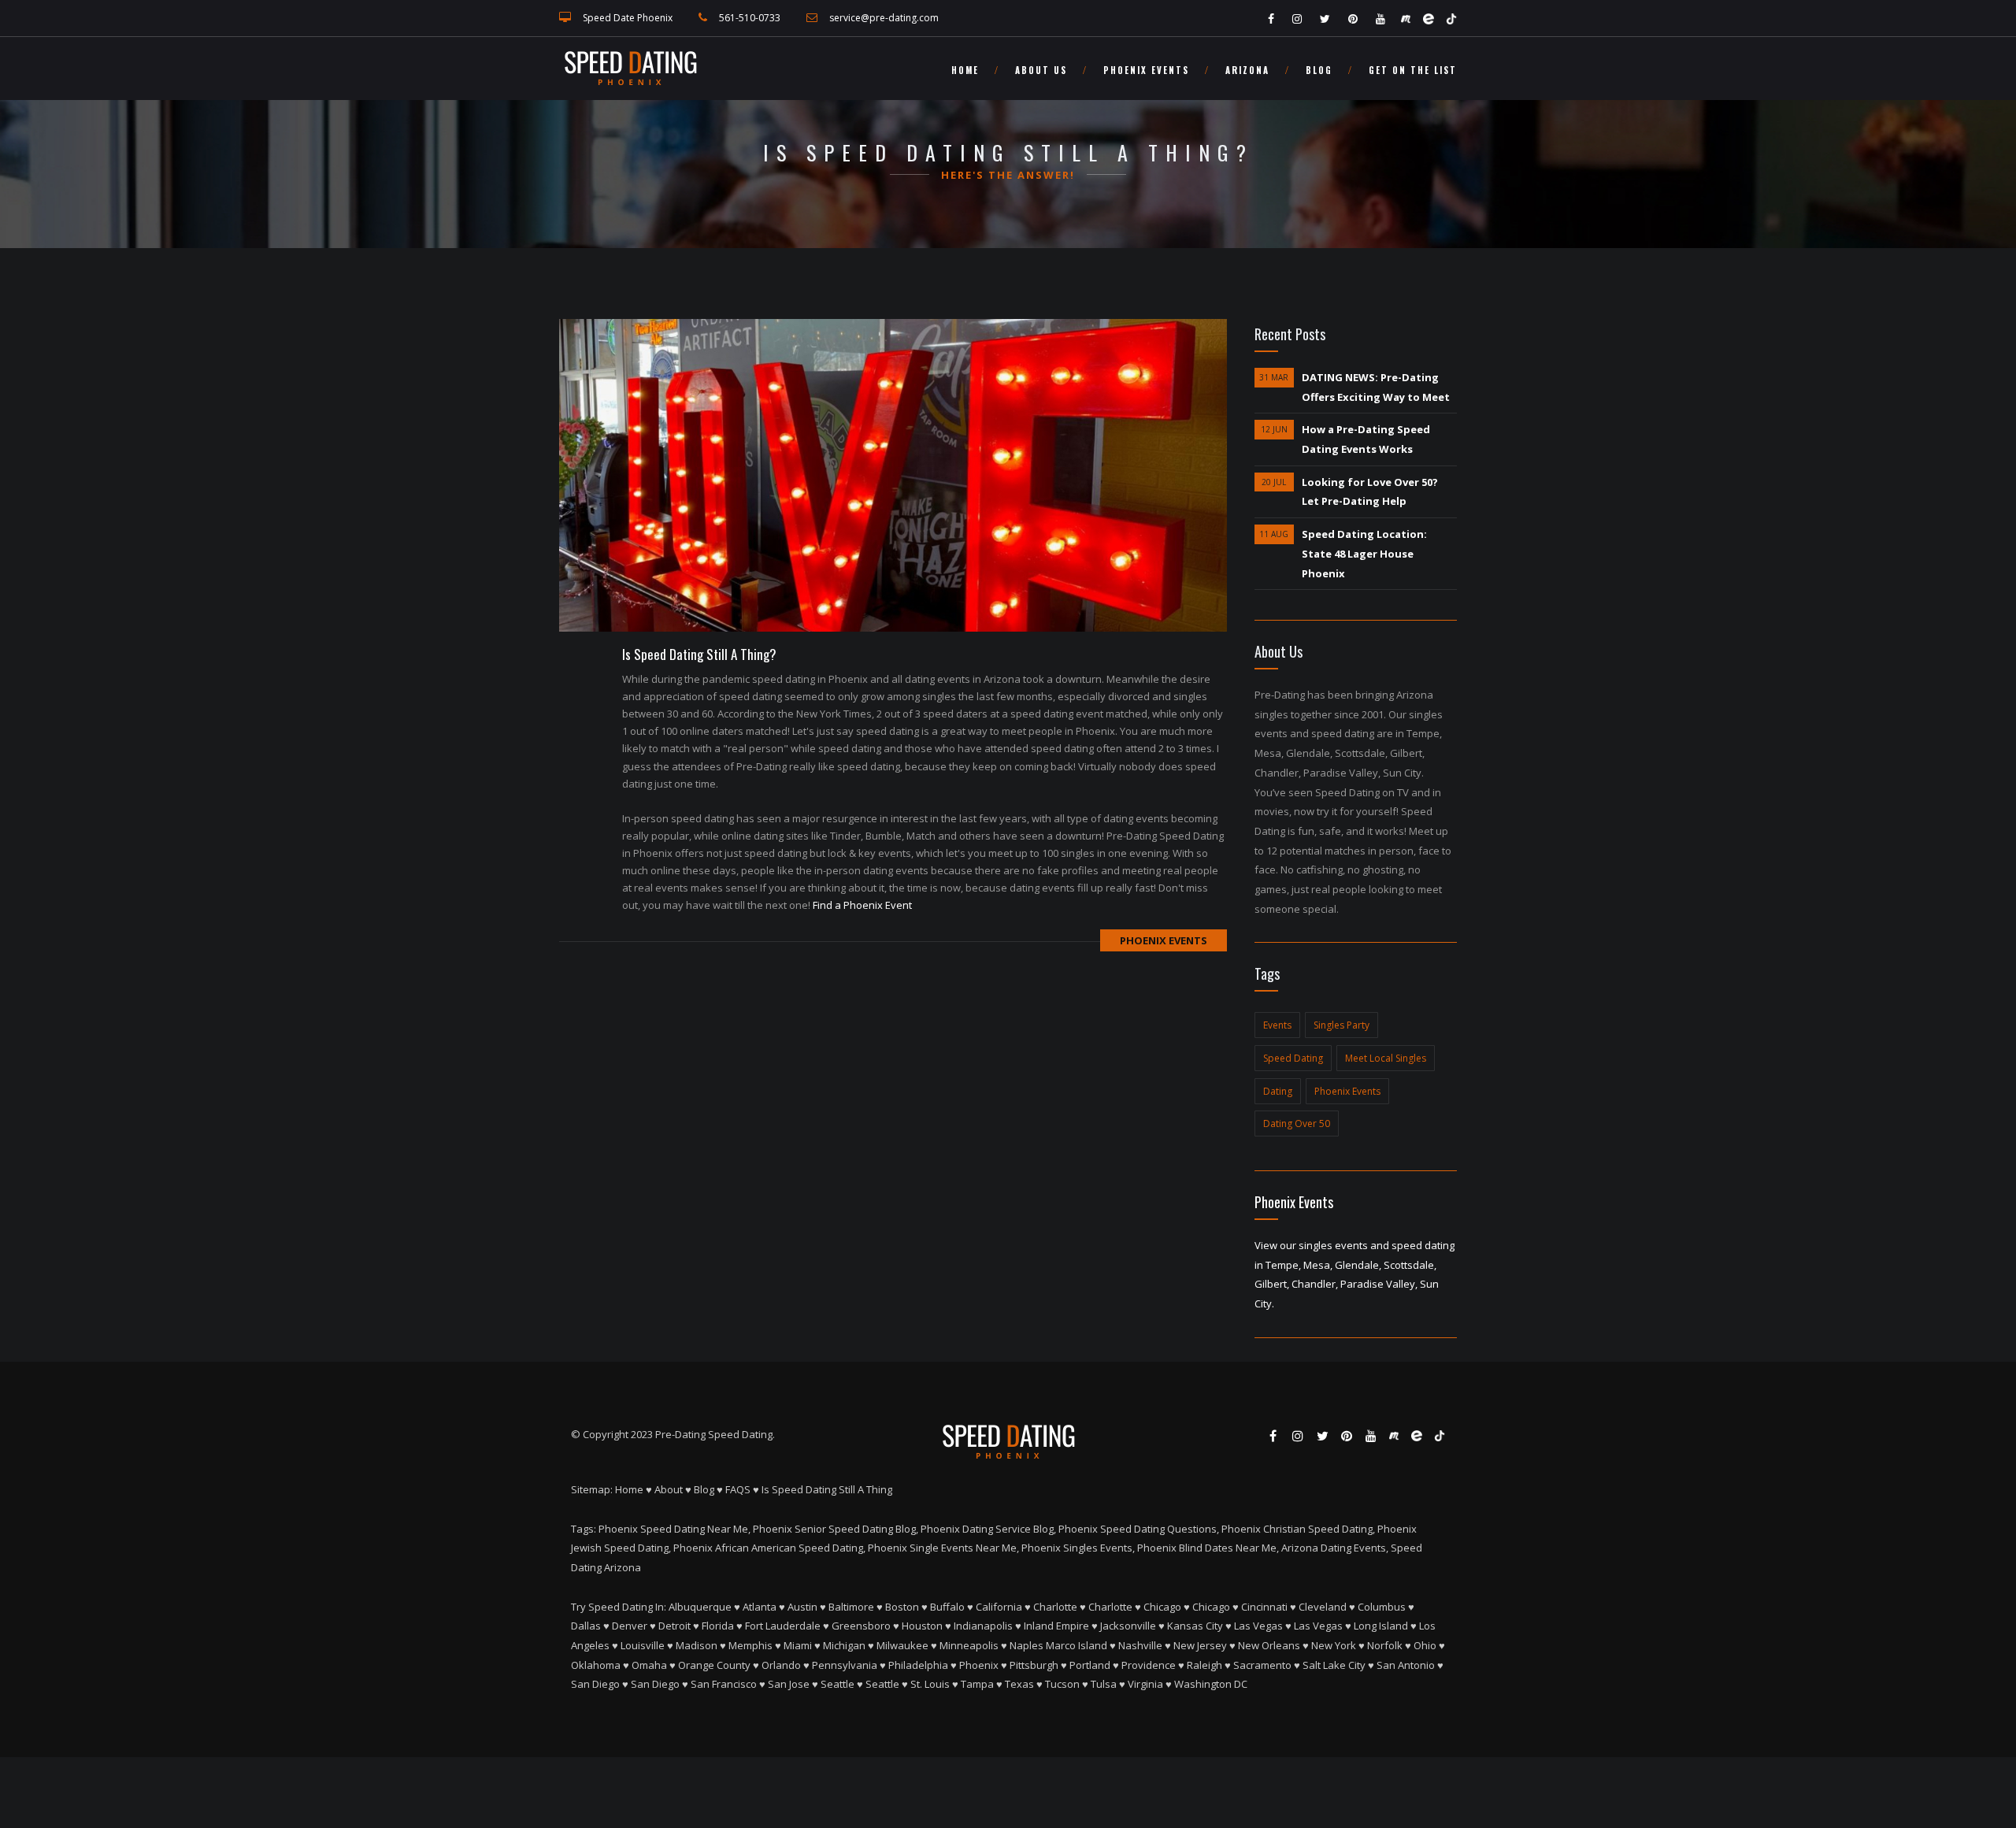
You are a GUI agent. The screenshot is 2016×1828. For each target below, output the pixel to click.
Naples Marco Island (1058, 1645)
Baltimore (851, 1607)
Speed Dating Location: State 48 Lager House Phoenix (1364, 553)
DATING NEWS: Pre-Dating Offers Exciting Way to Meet (1376, 387)
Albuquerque (700, 1607)
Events (1277, 1025)
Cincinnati (1264, 1607)
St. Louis (930, 1684)
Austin (802, 1607)
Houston (922, 1626)
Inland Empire (1056, 1626)
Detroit (674, 1626)
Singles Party (1342, 1025)
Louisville (643, 1645)
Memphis (750, 1645)
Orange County (714, 1665)
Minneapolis (969, 1645)
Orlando (781, 1665)
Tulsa (1104, 1684)
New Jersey (1200, 1645)
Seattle (838, 1684)
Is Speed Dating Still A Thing (827, 1489)
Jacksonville (1128, 1626)
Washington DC (1211, 1684)
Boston (902, 1607)
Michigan (844, 1645)
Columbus (1382, 1607)
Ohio (1425, 1645)
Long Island (1381, 1626)
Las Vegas (1258, 1626)
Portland (1090, 1665)
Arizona (1247, 70)
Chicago (1162, 1607)
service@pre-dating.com (884, 18)
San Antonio (1406, 1665)
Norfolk (1385, 1645)
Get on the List (1413, 70)
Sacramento (1262, 1665)
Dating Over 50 (1297, 1123)
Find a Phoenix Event (862, 905)
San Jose (789, 1684)
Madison (697, 1645)
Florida (718, 1626)
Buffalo (947, 1607)
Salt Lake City (1334, 1665)
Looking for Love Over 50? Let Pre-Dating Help (1370, 492)
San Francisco (724, 1684)
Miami (798, 1645)
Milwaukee (902, 1645)
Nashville (1140, 1645)
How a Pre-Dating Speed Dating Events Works (1366, 439)
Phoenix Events (1146, 70)
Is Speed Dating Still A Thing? (699, 654)
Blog (1319, 70)
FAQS (738, 1489)
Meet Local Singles (1386, 1058)
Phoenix (979, 1665)
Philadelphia (918, 1665)
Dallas (586, 1626)
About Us (1041, 70)
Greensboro (861, 1626)
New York (1334, 1645)
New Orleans (1269, 1645)
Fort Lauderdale (783, 1626)
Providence (1149, 1665)
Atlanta (760, 1607)
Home (965, 70)
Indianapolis (983, 1626)
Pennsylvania (845, 1665)
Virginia (1145, 1684)
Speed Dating (1293, 1058)
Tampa (977, 1684)
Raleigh (1204, 1665)
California (999, 1607)
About (669, 1489)
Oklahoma (596, 1665)
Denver (630, 1626)
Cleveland (1323, 1607)
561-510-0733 (750, 18)
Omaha (649, 1665)
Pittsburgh (1034, 1665)
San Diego (595, 1684)
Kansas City (1195, 1626)
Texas (1019, 1684)
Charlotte (1055, 1607)
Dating (1278, 1091)
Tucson (1062, 1684)
